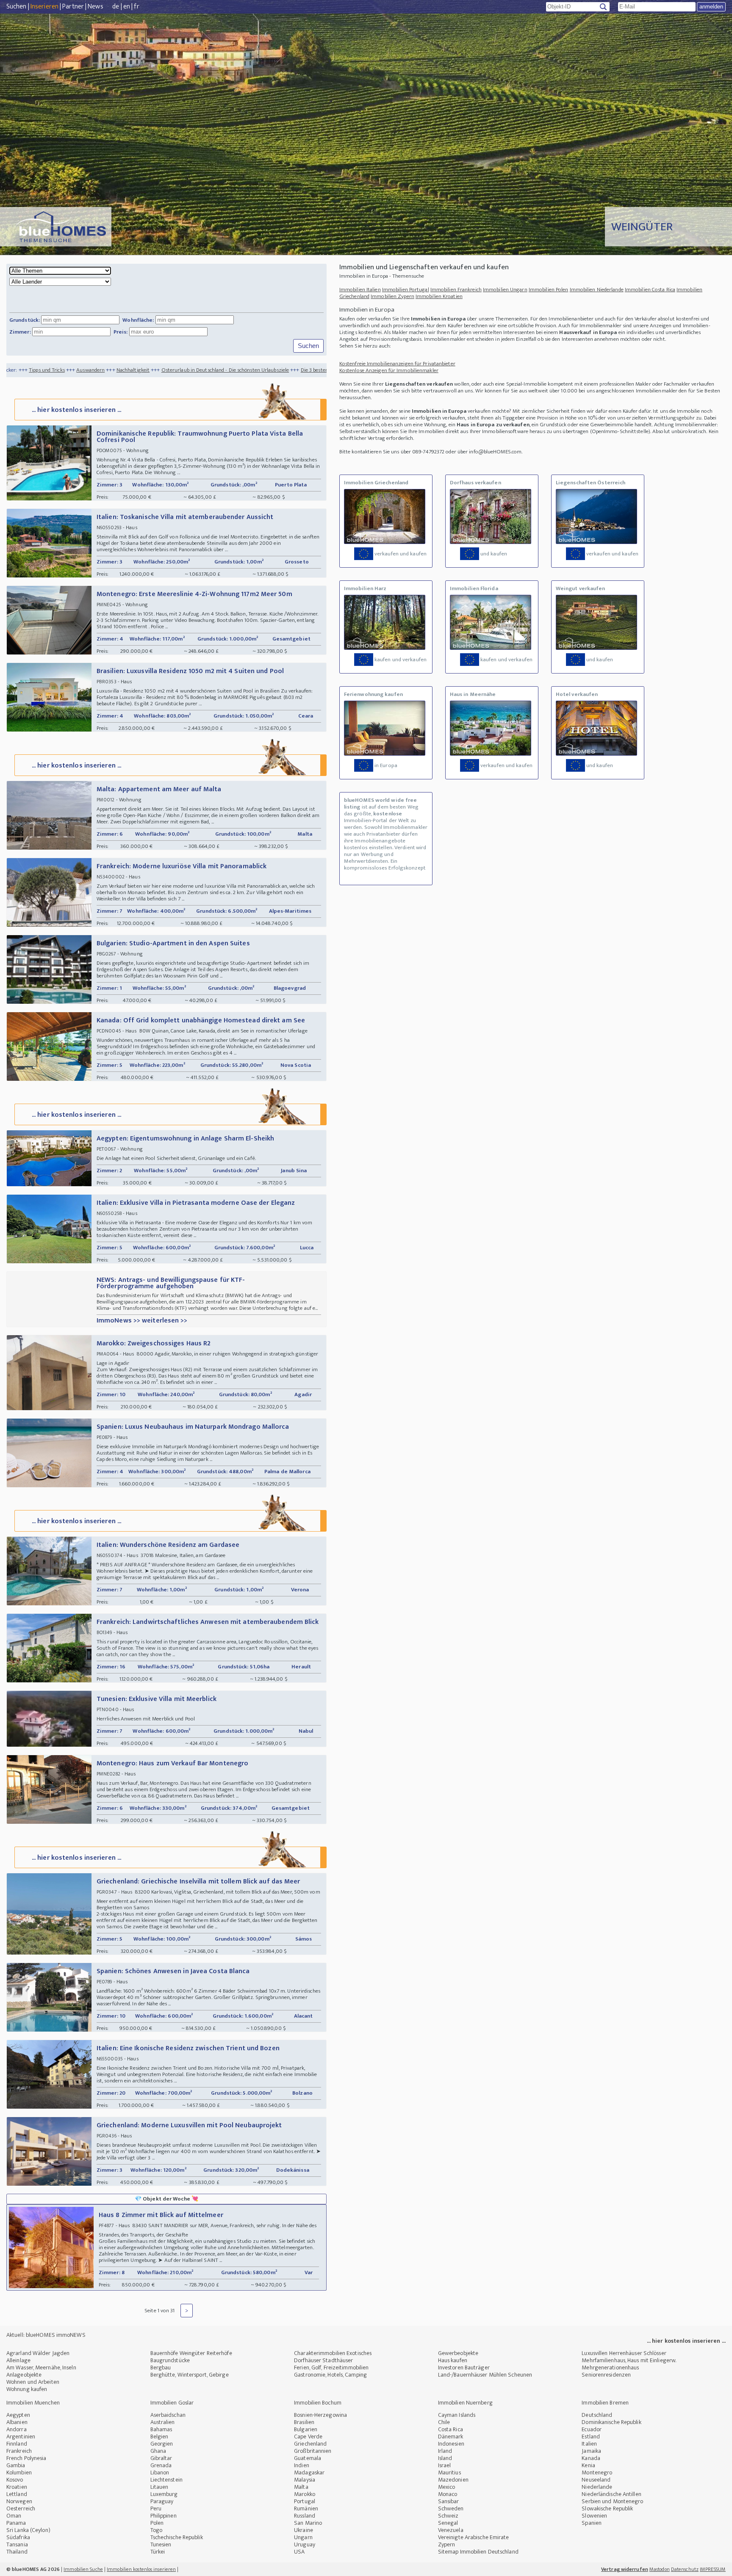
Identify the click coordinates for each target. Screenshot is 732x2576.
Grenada (161, 2465)
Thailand (17, 2552)
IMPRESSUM (713, 2569)
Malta (301, 2487)
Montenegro (597, 2472)
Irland (445, 2451)
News (95, 7)
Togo (156, 2530)
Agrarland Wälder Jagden (38, 2353)
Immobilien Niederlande (597, 290)
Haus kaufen (453, 2360)
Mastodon (660, 2569)
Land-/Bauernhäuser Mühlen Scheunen (485, 2375)
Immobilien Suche (83, 2569)
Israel (445, 2465)
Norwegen (19, 2501)
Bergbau (161, 2368)
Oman (14, 2516)
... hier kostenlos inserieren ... (76, 410)
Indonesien (451, 2444)
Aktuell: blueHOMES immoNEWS (46, 2335)
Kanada (591, 2458)
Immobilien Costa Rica (650, 290)
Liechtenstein (166, 2480)
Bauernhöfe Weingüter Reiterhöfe (191, 2353)
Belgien (159, 2437)
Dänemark (451, 2437)
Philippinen (164, 2516)
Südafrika (18, 2537)
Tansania (17, 2544)
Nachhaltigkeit (35, 370)
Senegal (448, 2523)
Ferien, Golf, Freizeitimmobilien (331, 2368)
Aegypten (18, 2415)
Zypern (447, 2544)
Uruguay (305, 2544)
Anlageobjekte (24, 2375)
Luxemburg (164, 2494)
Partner (73, 7)
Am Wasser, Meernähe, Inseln (41, 2368)
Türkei (158, 2552)
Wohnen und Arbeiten (33, 2382)
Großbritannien (313, 2451)
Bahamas (161, 2429)
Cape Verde (308, 2437)
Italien (589, 2444)
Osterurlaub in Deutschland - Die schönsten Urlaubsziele (127, 370)
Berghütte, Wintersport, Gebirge (190, 2375)
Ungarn (303, 2537)
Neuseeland (596, 2480)
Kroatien (17, 2487)
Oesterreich (21, 2508)
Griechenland (310, 2444)
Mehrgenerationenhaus (610, 2368)
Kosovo (15, 2480)
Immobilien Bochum (318, 2403)
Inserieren (44, 7)
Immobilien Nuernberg (465, 2403)
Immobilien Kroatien (439, 296)
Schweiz (448, 2516)
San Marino (308, 2523)
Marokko (305, 2494)
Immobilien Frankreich (456, 290)
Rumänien (306, 2508)
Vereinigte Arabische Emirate (474, 2537)
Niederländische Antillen (611, 2494)
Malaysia (305, 2480)
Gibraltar (161, 2458)
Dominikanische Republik (611, 2422)
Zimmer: (20, 332)
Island (445, 2458)
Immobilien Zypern (392, 296)
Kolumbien (19, 2472)
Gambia (16, 2465)
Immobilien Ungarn (505, 290)
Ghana (158, 2451)
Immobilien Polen (549, 290)
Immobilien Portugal (406, 290)
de (116, 7)
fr (136, 7)
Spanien (592, 2523)
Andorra (17, 2429)
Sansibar (449, 2501)
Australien (163, 2422)
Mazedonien (453, 2480)
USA (299, 2552)
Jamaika (591, 2451)
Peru (156, 2508)
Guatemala (308, 2458)
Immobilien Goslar (172, 2403)
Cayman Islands (457, 2415)
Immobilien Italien (360, 290)
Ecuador (592, 2429)
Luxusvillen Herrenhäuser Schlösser (624, 2353)
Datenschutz (685, 2569)
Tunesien (161, 2544)
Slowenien (594, 2516)
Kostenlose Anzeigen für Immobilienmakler (389, 370)
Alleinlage (18, 2360)
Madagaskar (309, 2472)
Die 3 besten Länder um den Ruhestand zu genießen (262, 370)
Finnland (17, 2444)
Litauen (159, 2487)
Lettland (17, 2494)
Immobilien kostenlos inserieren (141, 2569)
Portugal (305, 2501)
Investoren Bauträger (464, 2368)
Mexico (447, 2487)
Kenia (588, 2465)
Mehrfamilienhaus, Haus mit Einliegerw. (629, 2360)
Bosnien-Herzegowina (320, 2415)
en (127, 7)
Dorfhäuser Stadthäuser (323, 2360)
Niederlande (597, 2487)
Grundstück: (25, 320)
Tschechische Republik (177, 2537)
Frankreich (19, 2451)
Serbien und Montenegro (612, 2501)
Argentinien (21, 2437)
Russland (305, 2516)
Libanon (160, 2472)
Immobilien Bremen (605, 2403)
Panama (16, 2523)
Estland (591, 2437)
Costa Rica (451, 2429)
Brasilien (304, 2422)
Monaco (448, 2494)
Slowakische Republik (607, 2508)
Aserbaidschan (168, 2415)
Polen (157, 2523)
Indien (302, 2465)
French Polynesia (26, 2458)
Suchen (17, 7)
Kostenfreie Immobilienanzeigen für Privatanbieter (397, 364)
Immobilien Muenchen (33, 2403)
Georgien (162, 2444)
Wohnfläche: (138, 320)
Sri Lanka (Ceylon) (28, 2530)
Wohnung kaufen (27, 2389)
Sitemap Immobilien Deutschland (478, 2552)
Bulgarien (306, 2429)
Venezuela (451, 2530)
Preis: (121, 332)
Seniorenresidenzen (606, 2375)
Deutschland (597, 2415)
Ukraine (304, 2530)
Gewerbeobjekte (458, 2353)
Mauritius (449, 2472)
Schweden (451, 2508)
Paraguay (162, 2501)
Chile (444, 2422)
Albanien (17, 2422)
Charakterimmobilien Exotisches (333, 2353)
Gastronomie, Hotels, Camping (330, 2375)
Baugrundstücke (170, 2360)
